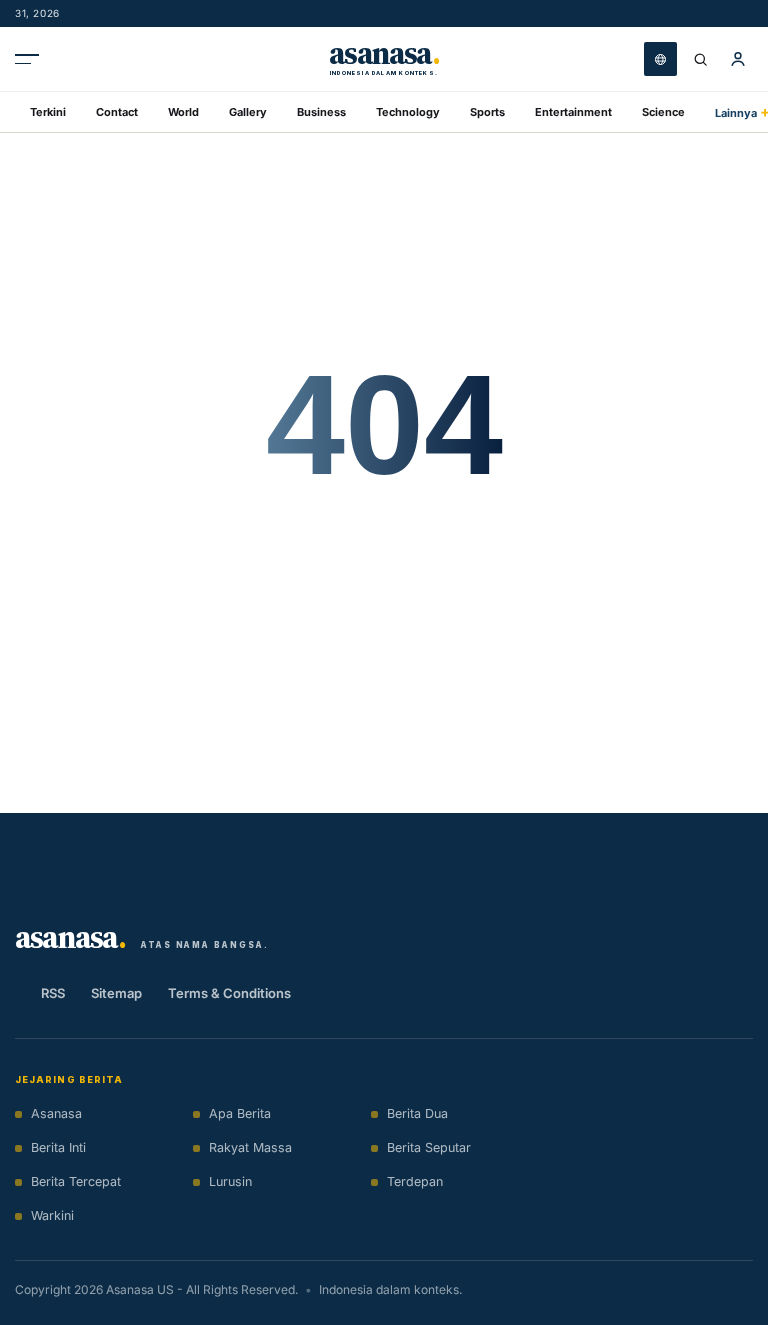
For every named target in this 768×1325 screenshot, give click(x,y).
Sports (487, 112)
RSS (53, 993)
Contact (117, 112)
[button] (738, 59)
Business (321, 112)
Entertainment (573, 112)
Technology (408, 112)
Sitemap (116, 993)
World (183, 112)
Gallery (248, 112)
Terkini (48, 112)
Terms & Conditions (229, 993)
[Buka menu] (32, 59)
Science (663, 112)
